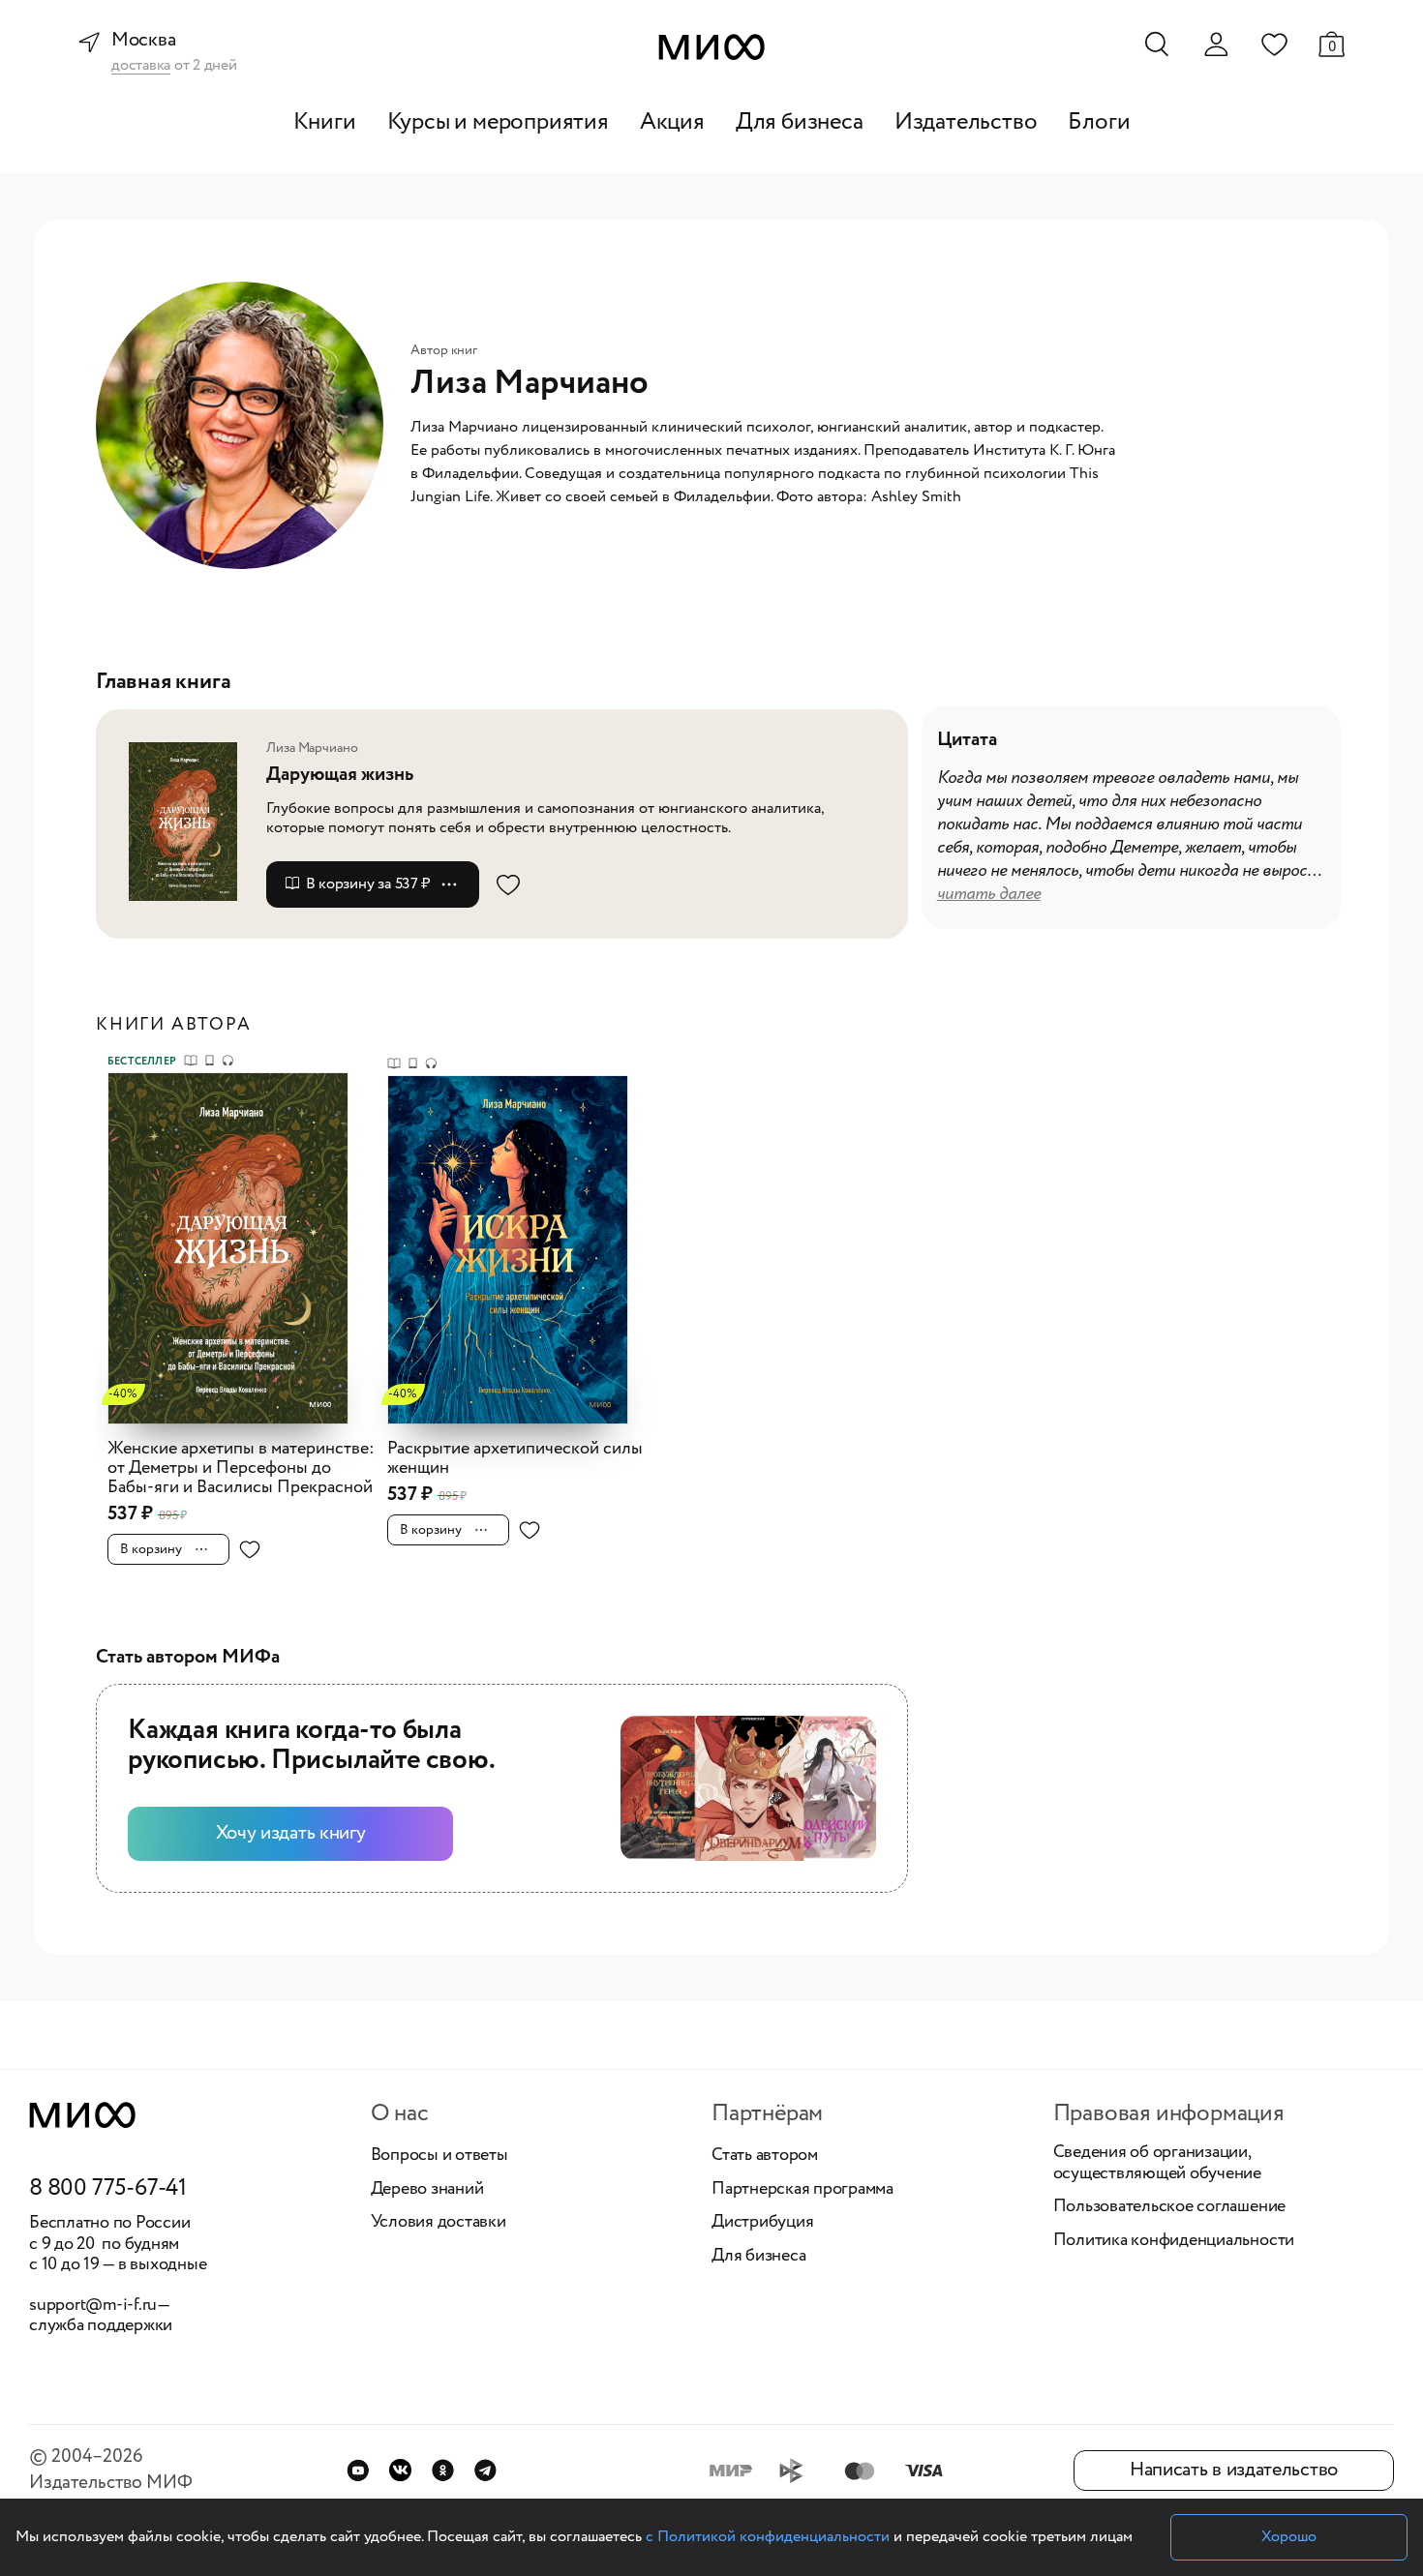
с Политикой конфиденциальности (768, 2537)
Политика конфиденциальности (1174, 2241)
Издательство (966, 122)
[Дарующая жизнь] (189, 821)
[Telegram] (485, 2470)
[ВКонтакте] (400, 2470)
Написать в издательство (1234, 2470)
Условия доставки (439, 2223)
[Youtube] (358, 2470)
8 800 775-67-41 (108, 2189)
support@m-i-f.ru (93, 2305)
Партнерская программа (802, 2190)
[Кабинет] (1216, 45)
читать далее (989, 894)
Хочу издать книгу (291, 1833)
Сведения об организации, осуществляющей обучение (1157, 2163)
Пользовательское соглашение (1170, 2207)
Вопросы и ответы (439, 2156)
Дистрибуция (762, 2223)
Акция (672, 122)
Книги (325, 122)
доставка (141, 66)
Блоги (1099, 122)
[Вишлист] (1274, 44)
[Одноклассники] (443, 2470)
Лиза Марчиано (312, 748)
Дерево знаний (427, 2190)
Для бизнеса (800, 122)
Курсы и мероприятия (498, 122)
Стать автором (765, 2156)
